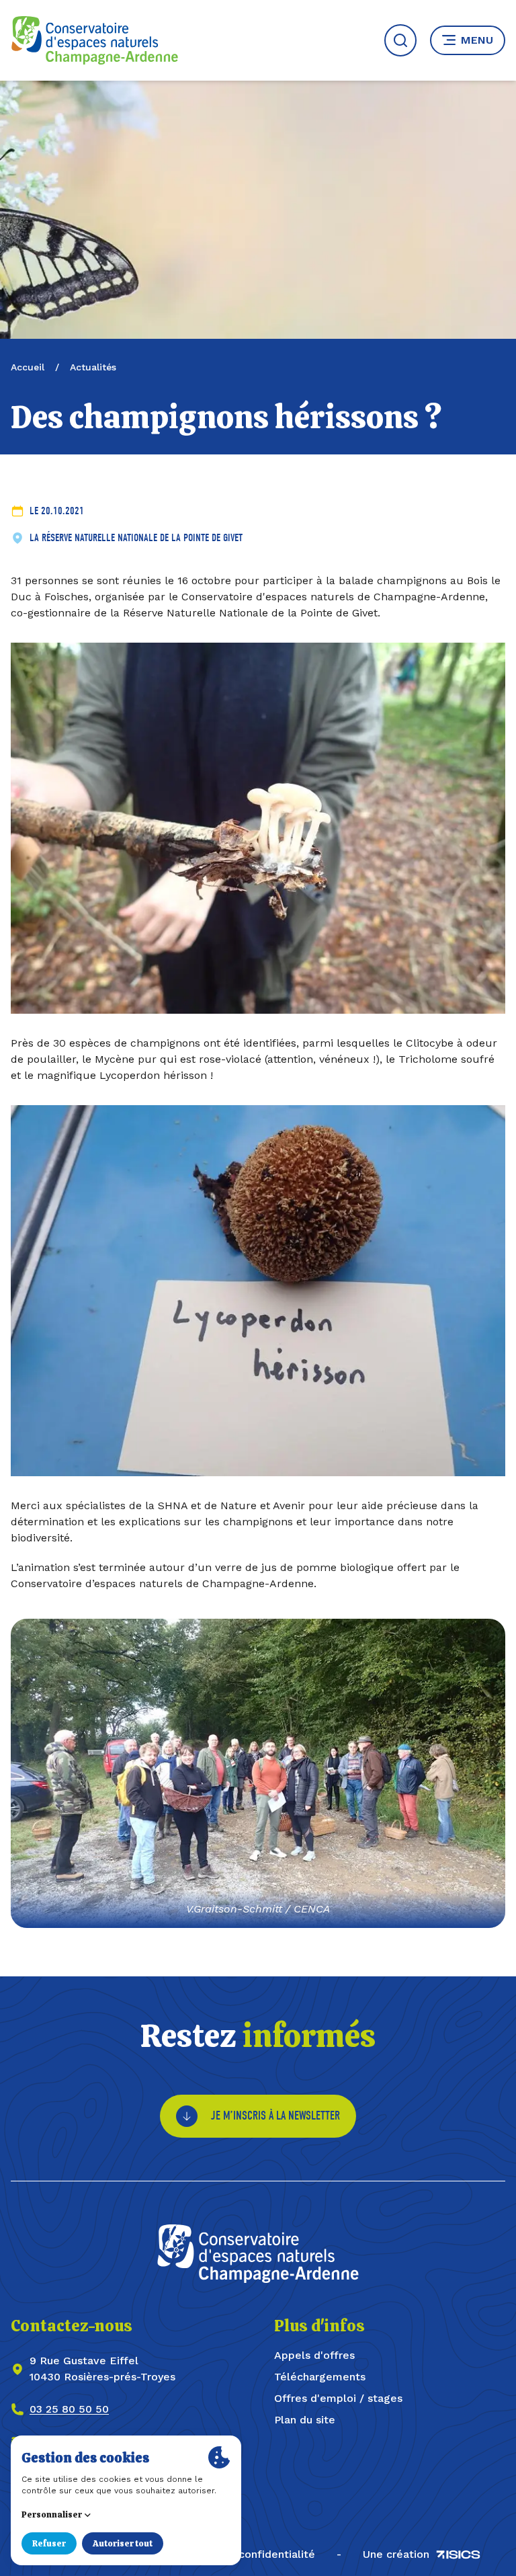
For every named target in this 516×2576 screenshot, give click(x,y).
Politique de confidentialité (244, 2554)
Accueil (28, 367)
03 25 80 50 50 (69, 2409)
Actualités (93, 367)
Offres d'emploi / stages (338, 2398)
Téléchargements (320, 2377)
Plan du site (305, 2420)
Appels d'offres (314, 2355)
